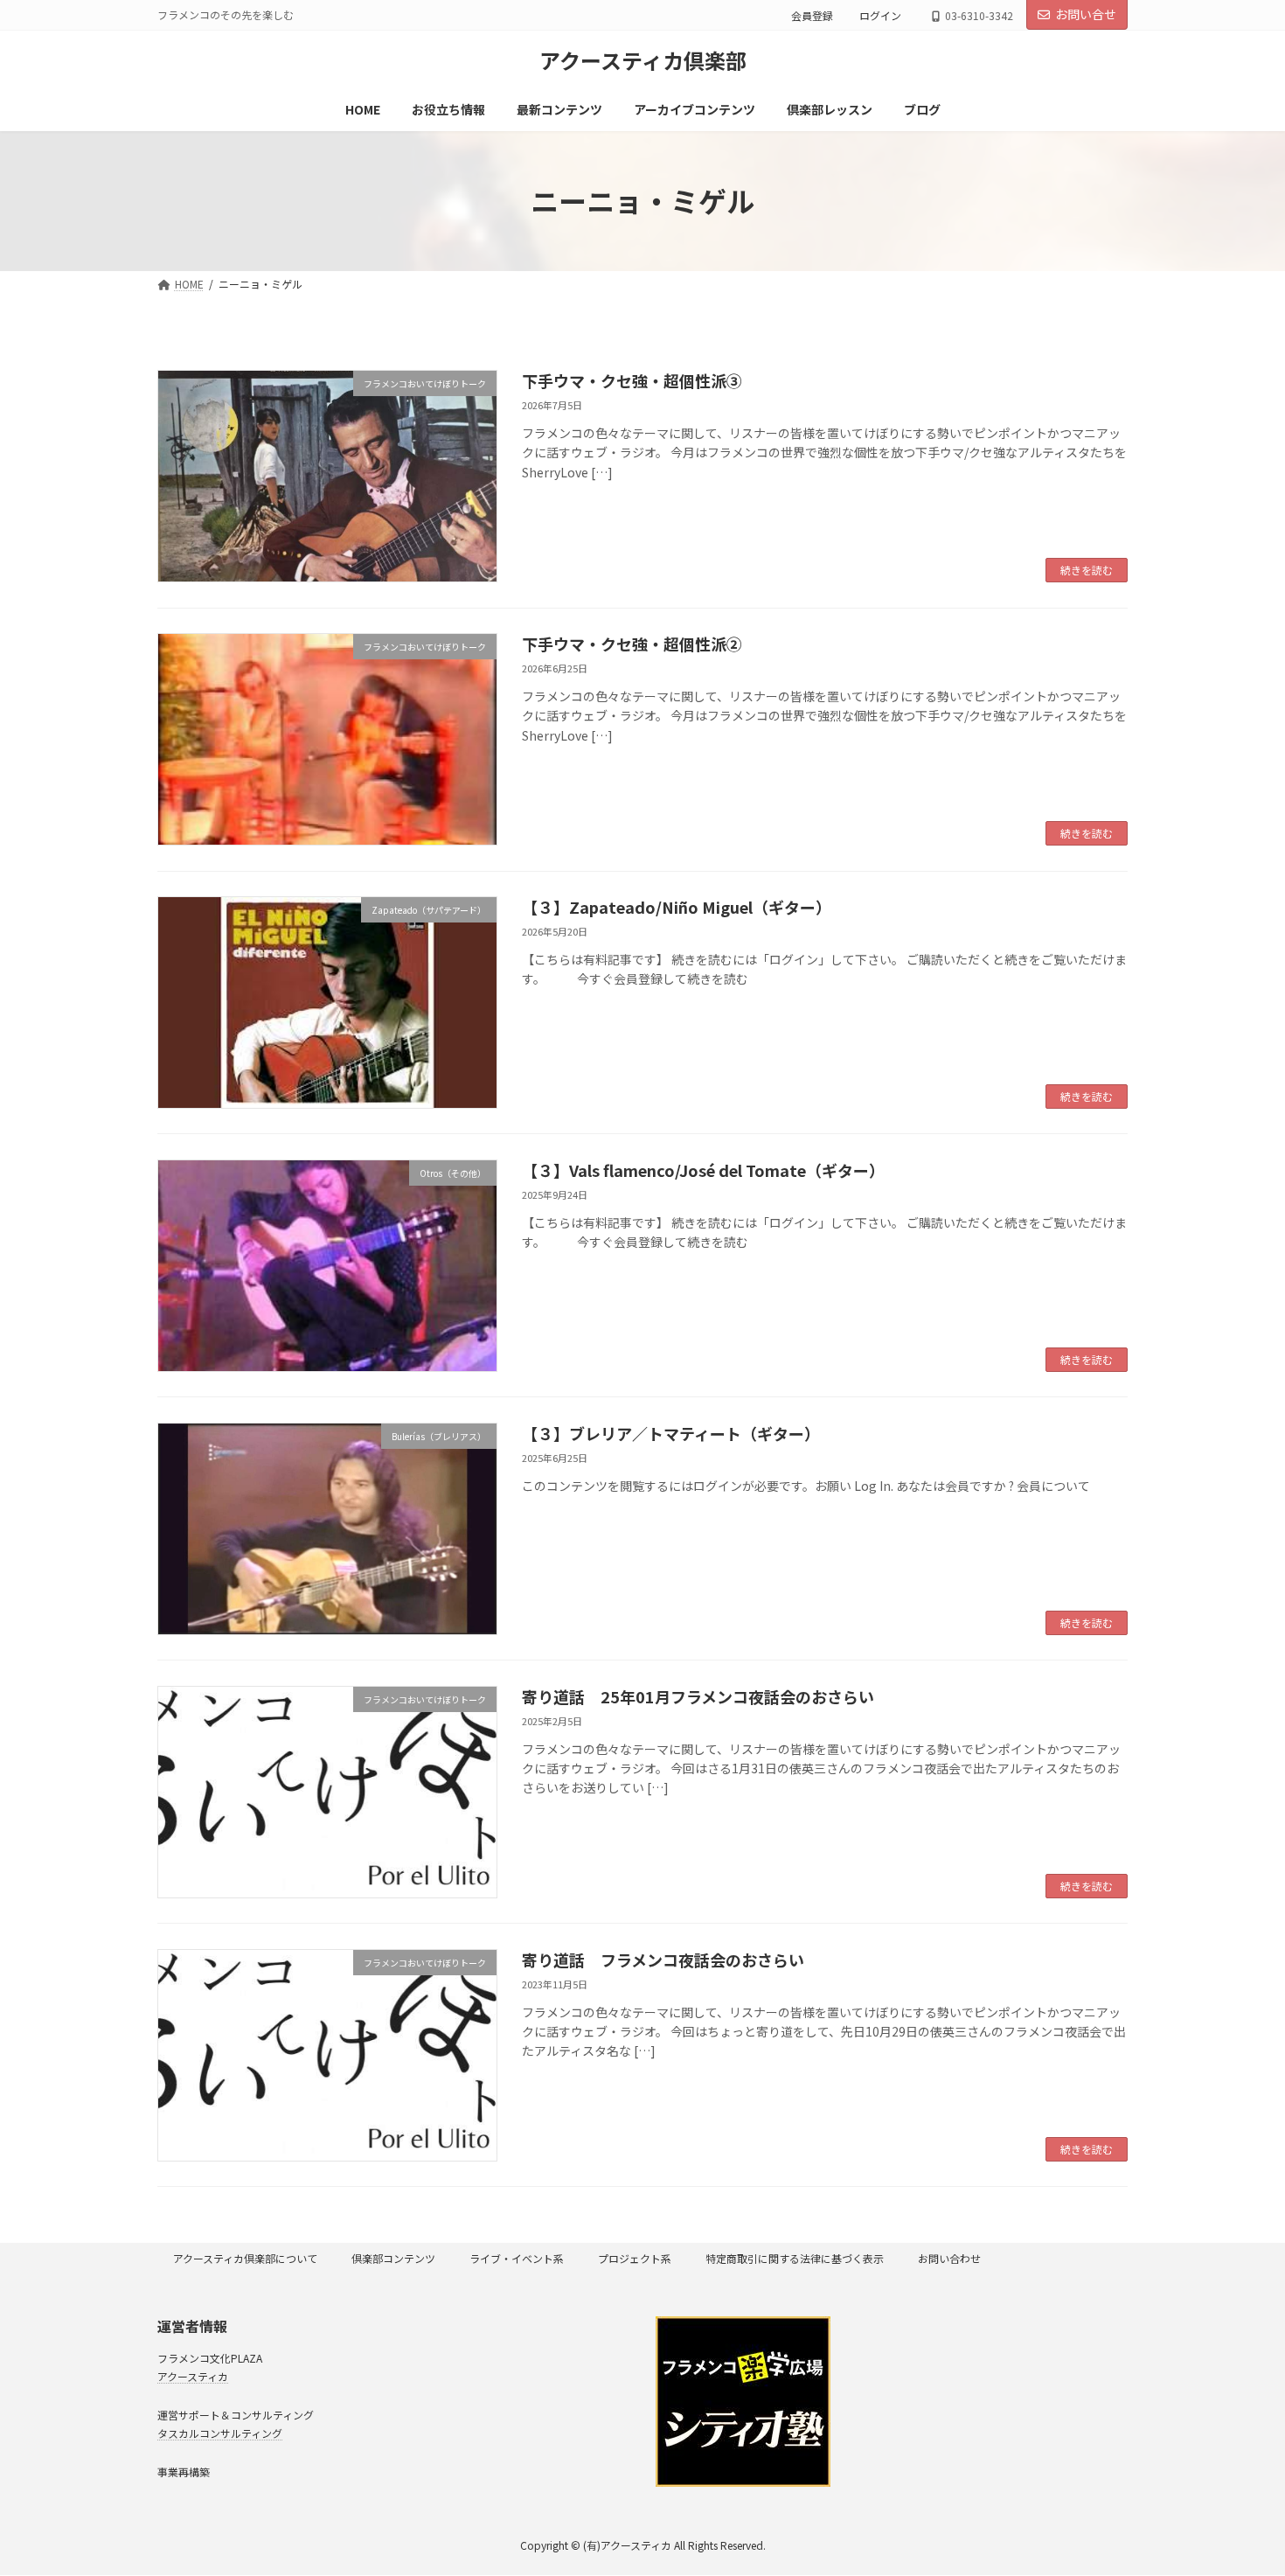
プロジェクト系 (635, 2258)
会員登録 (812, 15)
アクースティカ (193, 2376)
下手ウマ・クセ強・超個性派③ (632, 380)
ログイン (880, 15)
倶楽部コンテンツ (393, 2258)
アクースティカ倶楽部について (245, 2258)
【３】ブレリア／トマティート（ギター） (671, 1433)
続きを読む (1087, 570)
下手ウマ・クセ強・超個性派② (632, 644)
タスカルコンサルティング (220, 2433)
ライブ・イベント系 (517, 2258)
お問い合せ (1086, 14)
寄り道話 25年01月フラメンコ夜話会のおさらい (698, 1696)
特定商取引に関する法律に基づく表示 (795, 2258)
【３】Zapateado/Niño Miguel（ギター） (677, 907)
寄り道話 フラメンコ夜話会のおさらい (663, 1960)
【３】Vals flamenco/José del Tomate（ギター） (703, 1170)
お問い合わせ (949, 2258)
